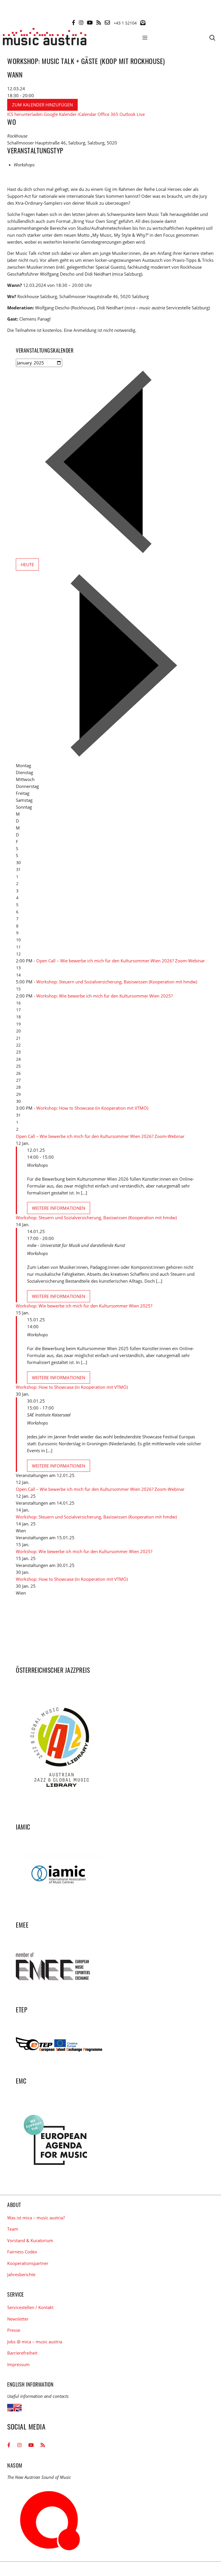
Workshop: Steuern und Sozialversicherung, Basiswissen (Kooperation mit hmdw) (117, 982)
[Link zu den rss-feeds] (99, 22)
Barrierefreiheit (22, 2353)
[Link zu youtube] (90, 22)
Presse (14, 2330)
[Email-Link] (107, 22)
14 (18, 975)
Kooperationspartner (28, 2263)
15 (18, 989)
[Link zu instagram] (81, 22)
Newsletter (18, 2319)
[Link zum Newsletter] (143, 22)
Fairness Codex (22, 2252)
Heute (27, 565)
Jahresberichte (21, 2274)
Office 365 (108, 114)
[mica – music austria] (45, 37)
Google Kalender (60, 114)
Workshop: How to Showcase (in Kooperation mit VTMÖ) (92, 1108)
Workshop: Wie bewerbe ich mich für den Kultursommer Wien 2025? (104, 996)
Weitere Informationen (59, 1208)
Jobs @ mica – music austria (35, 2342)
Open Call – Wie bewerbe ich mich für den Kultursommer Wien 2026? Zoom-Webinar (121, 961)
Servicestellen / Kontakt (30, 2307)
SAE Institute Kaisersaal (49, 1415)
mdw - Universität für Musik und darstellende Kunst (76, 1245)
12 (18, 954)
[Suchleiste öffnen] (212, 37)
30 (18, 1101)
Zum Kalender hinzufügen (42, 105)
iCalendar (87, 114)
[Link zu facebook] (74, 22)
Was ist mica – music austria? (36, 2218)
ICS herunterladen (25, 114)
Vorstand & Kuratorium (30, 2240)
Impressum (18, 2364)
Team (13, 2229)
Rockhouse (17, 136)
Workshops (24, 165)
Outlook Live (132, 114)
